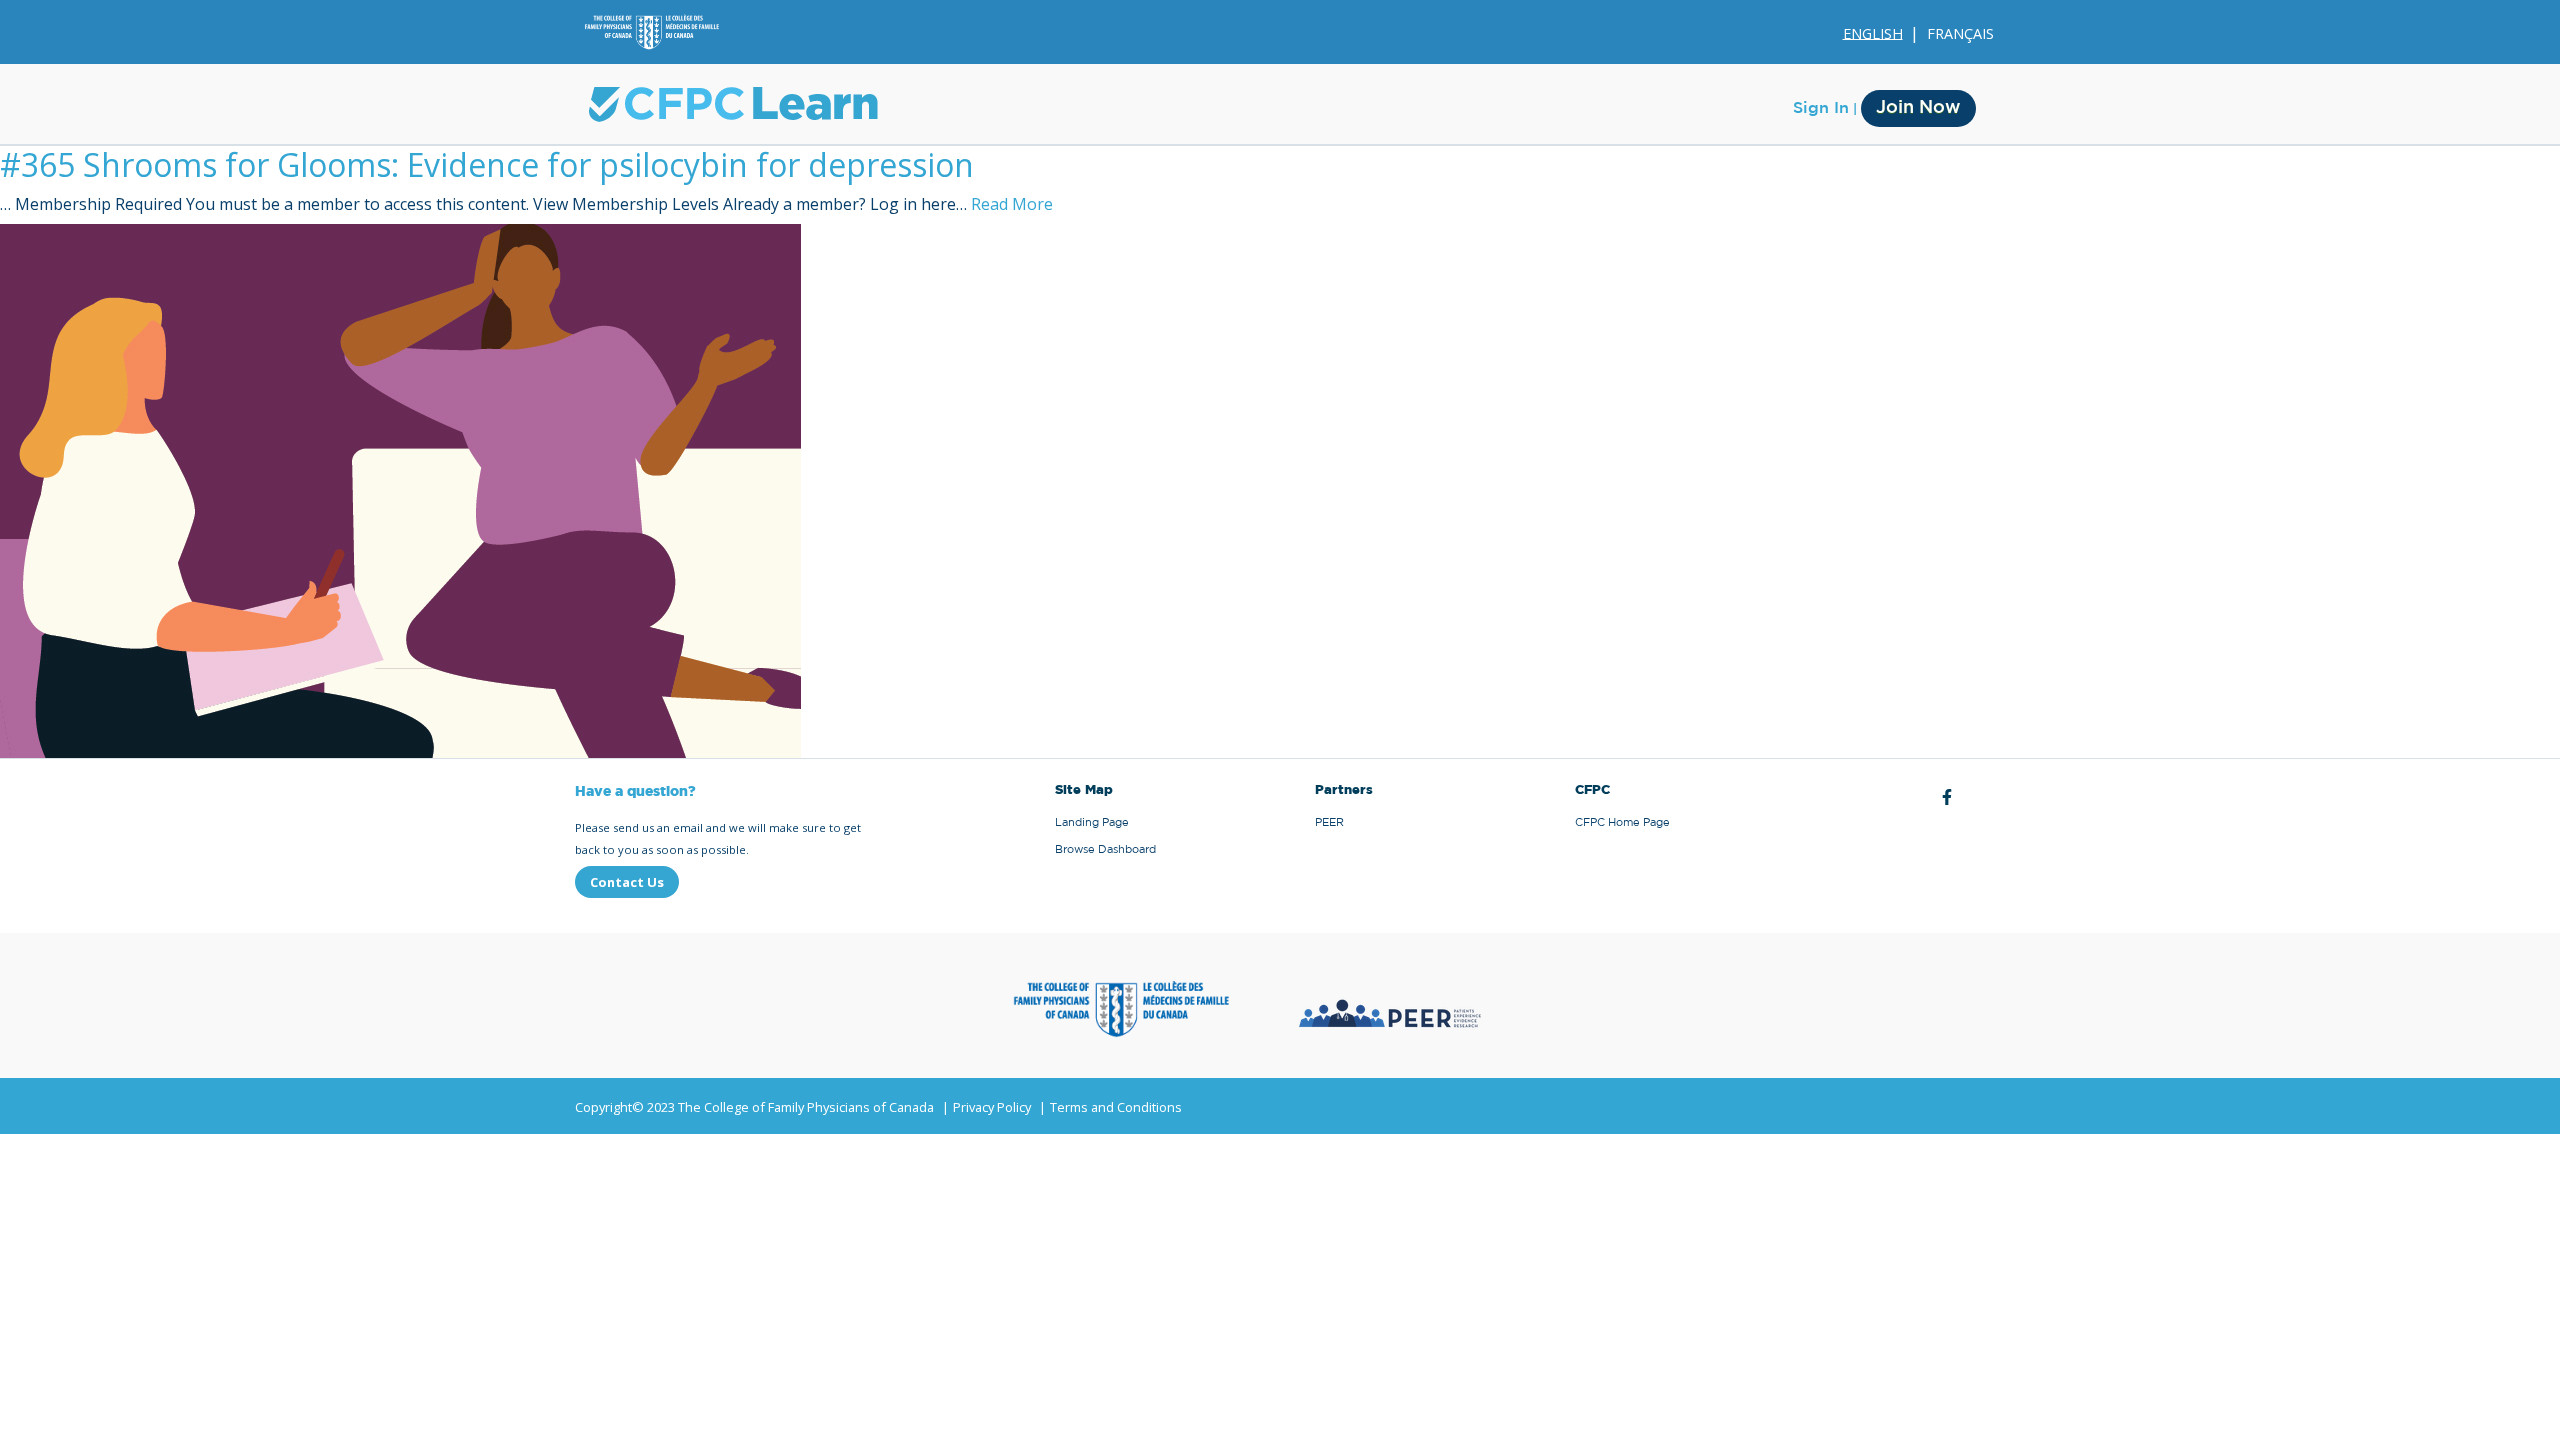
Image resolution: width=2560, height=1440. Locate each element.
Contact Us (627, 882)
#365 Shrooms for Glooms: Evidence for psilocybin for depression (487, 164)
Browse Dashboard (1105, 849)
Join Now (1918, 108)
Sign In (1821, 108)
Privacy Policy (992, 1107)
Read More (1012, 204)
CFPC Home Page (1622, 822)
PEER (1329, 822)
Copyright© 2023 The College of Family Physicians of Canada (754, 1107)
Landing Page (1092, 822)
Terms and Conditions (1116, 1107)
